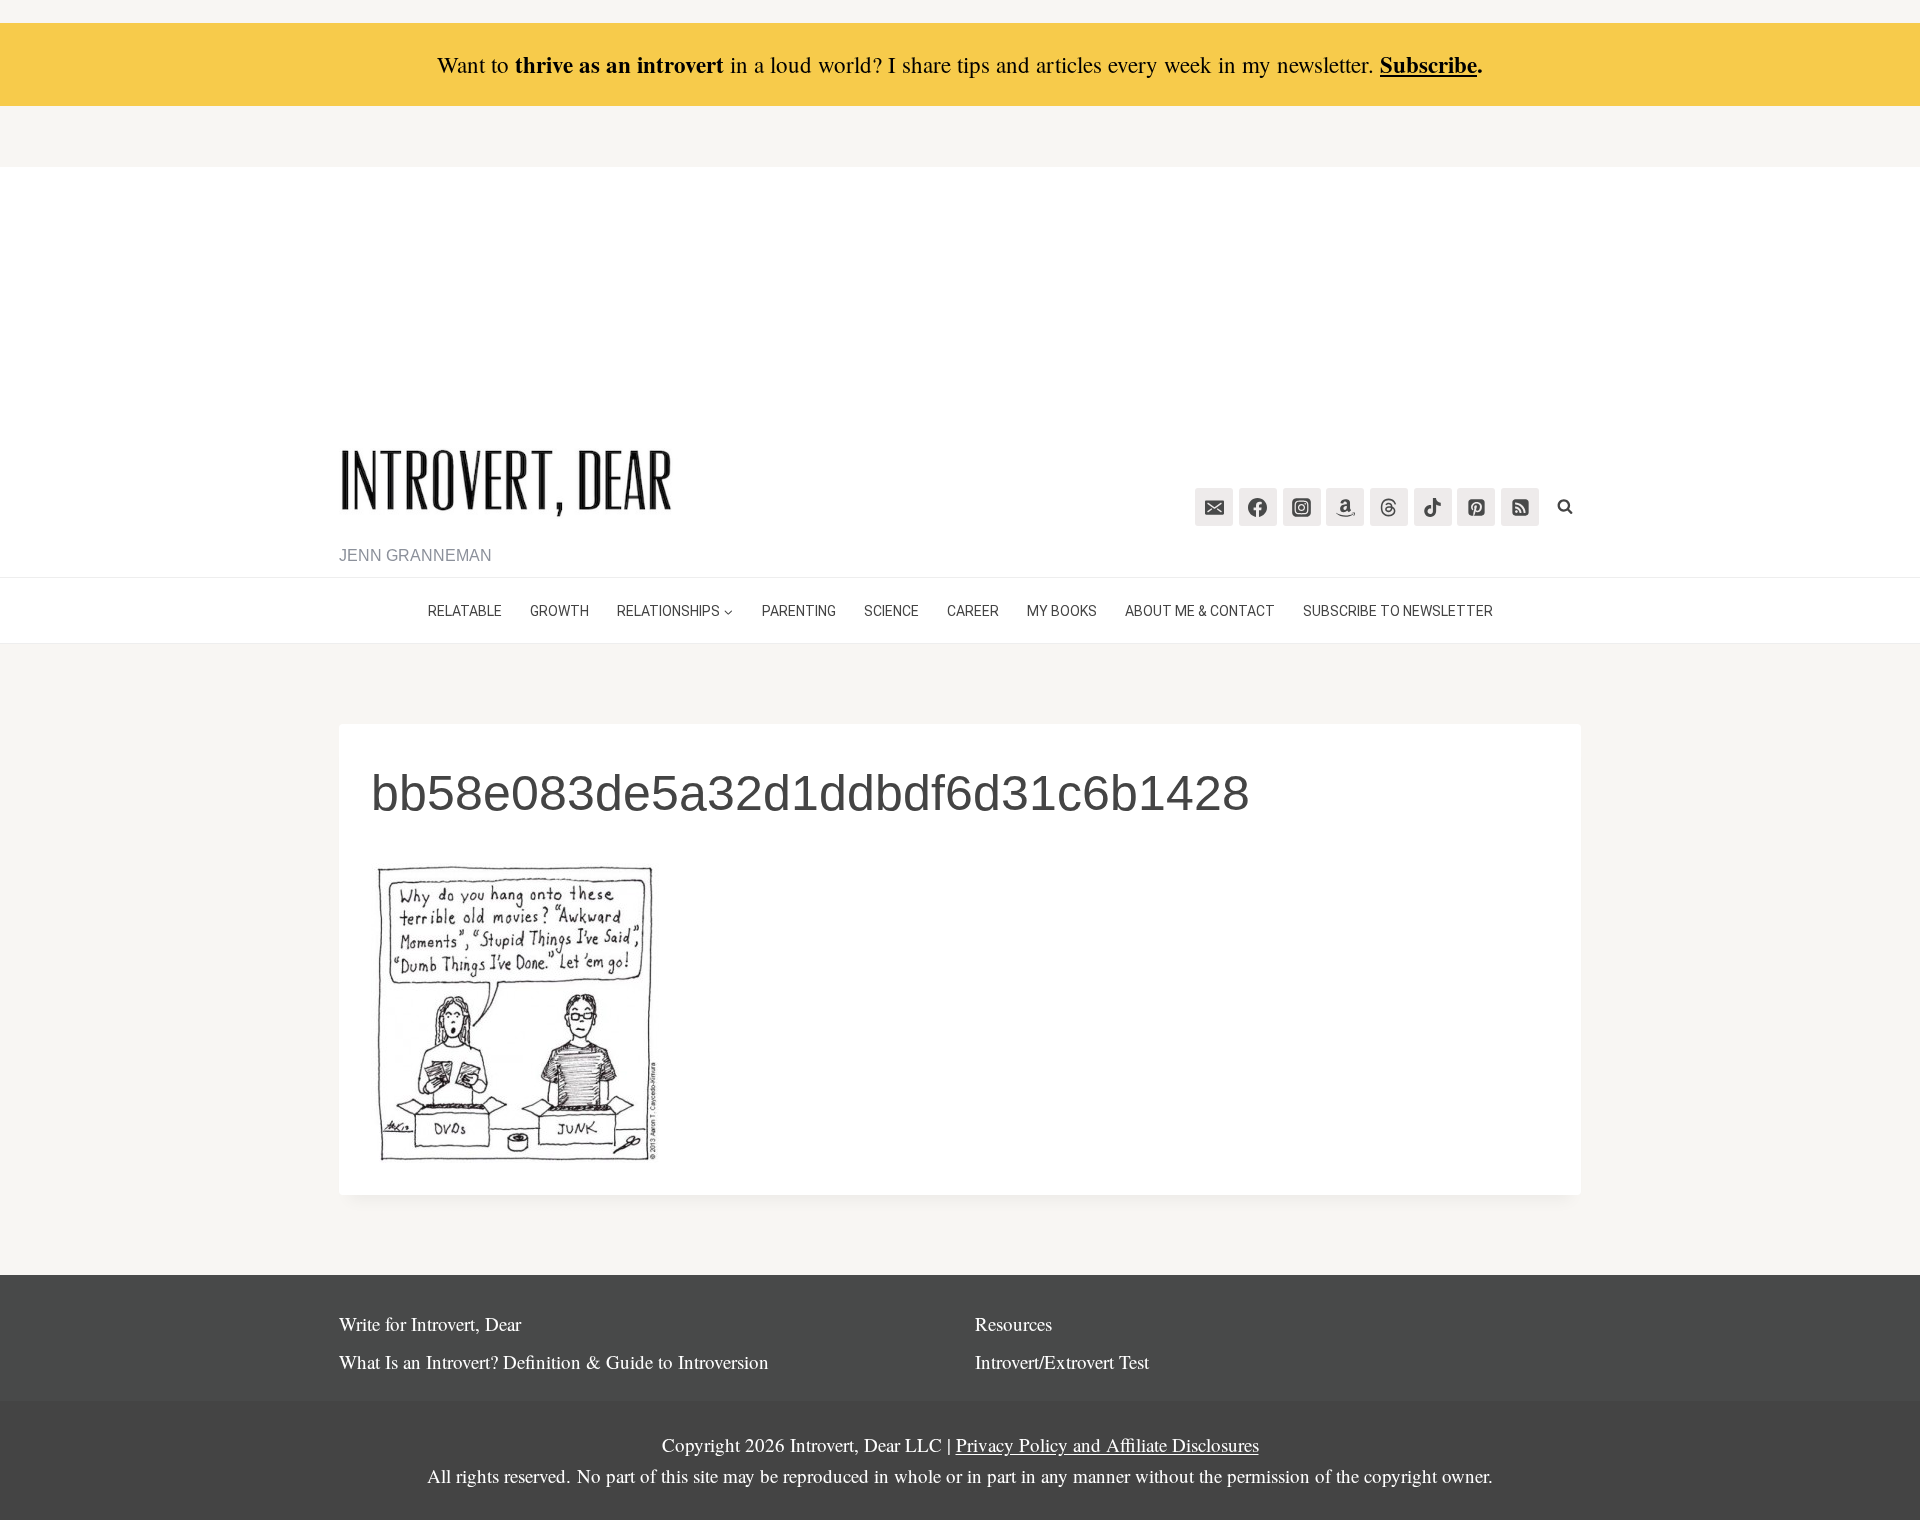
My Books (1062, 611)
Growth (559, 611)
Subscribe (1428, 64)
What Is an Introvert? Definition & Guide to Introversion (554, 1361)
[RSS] (1520, 507)
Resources (1013, 1323)
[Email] (1214, 507)
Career (973, 611)
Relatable (465, 611)
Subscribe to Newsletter (1398, 611)
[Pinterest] (1476, 507)
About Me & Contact (1200, 611)
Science (891, 611)
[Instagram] (1302, 507)
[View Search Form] (1565, 507)
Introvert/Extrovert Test (1062, 1361)
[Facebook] (1258, 507)
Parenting (799, 611)
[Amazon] (1345, 507)
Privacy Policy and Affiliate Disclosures (1107, 1444)
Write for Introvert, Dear (430, 1323)
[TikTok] (1433, 507)
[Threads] (1389, 507)
